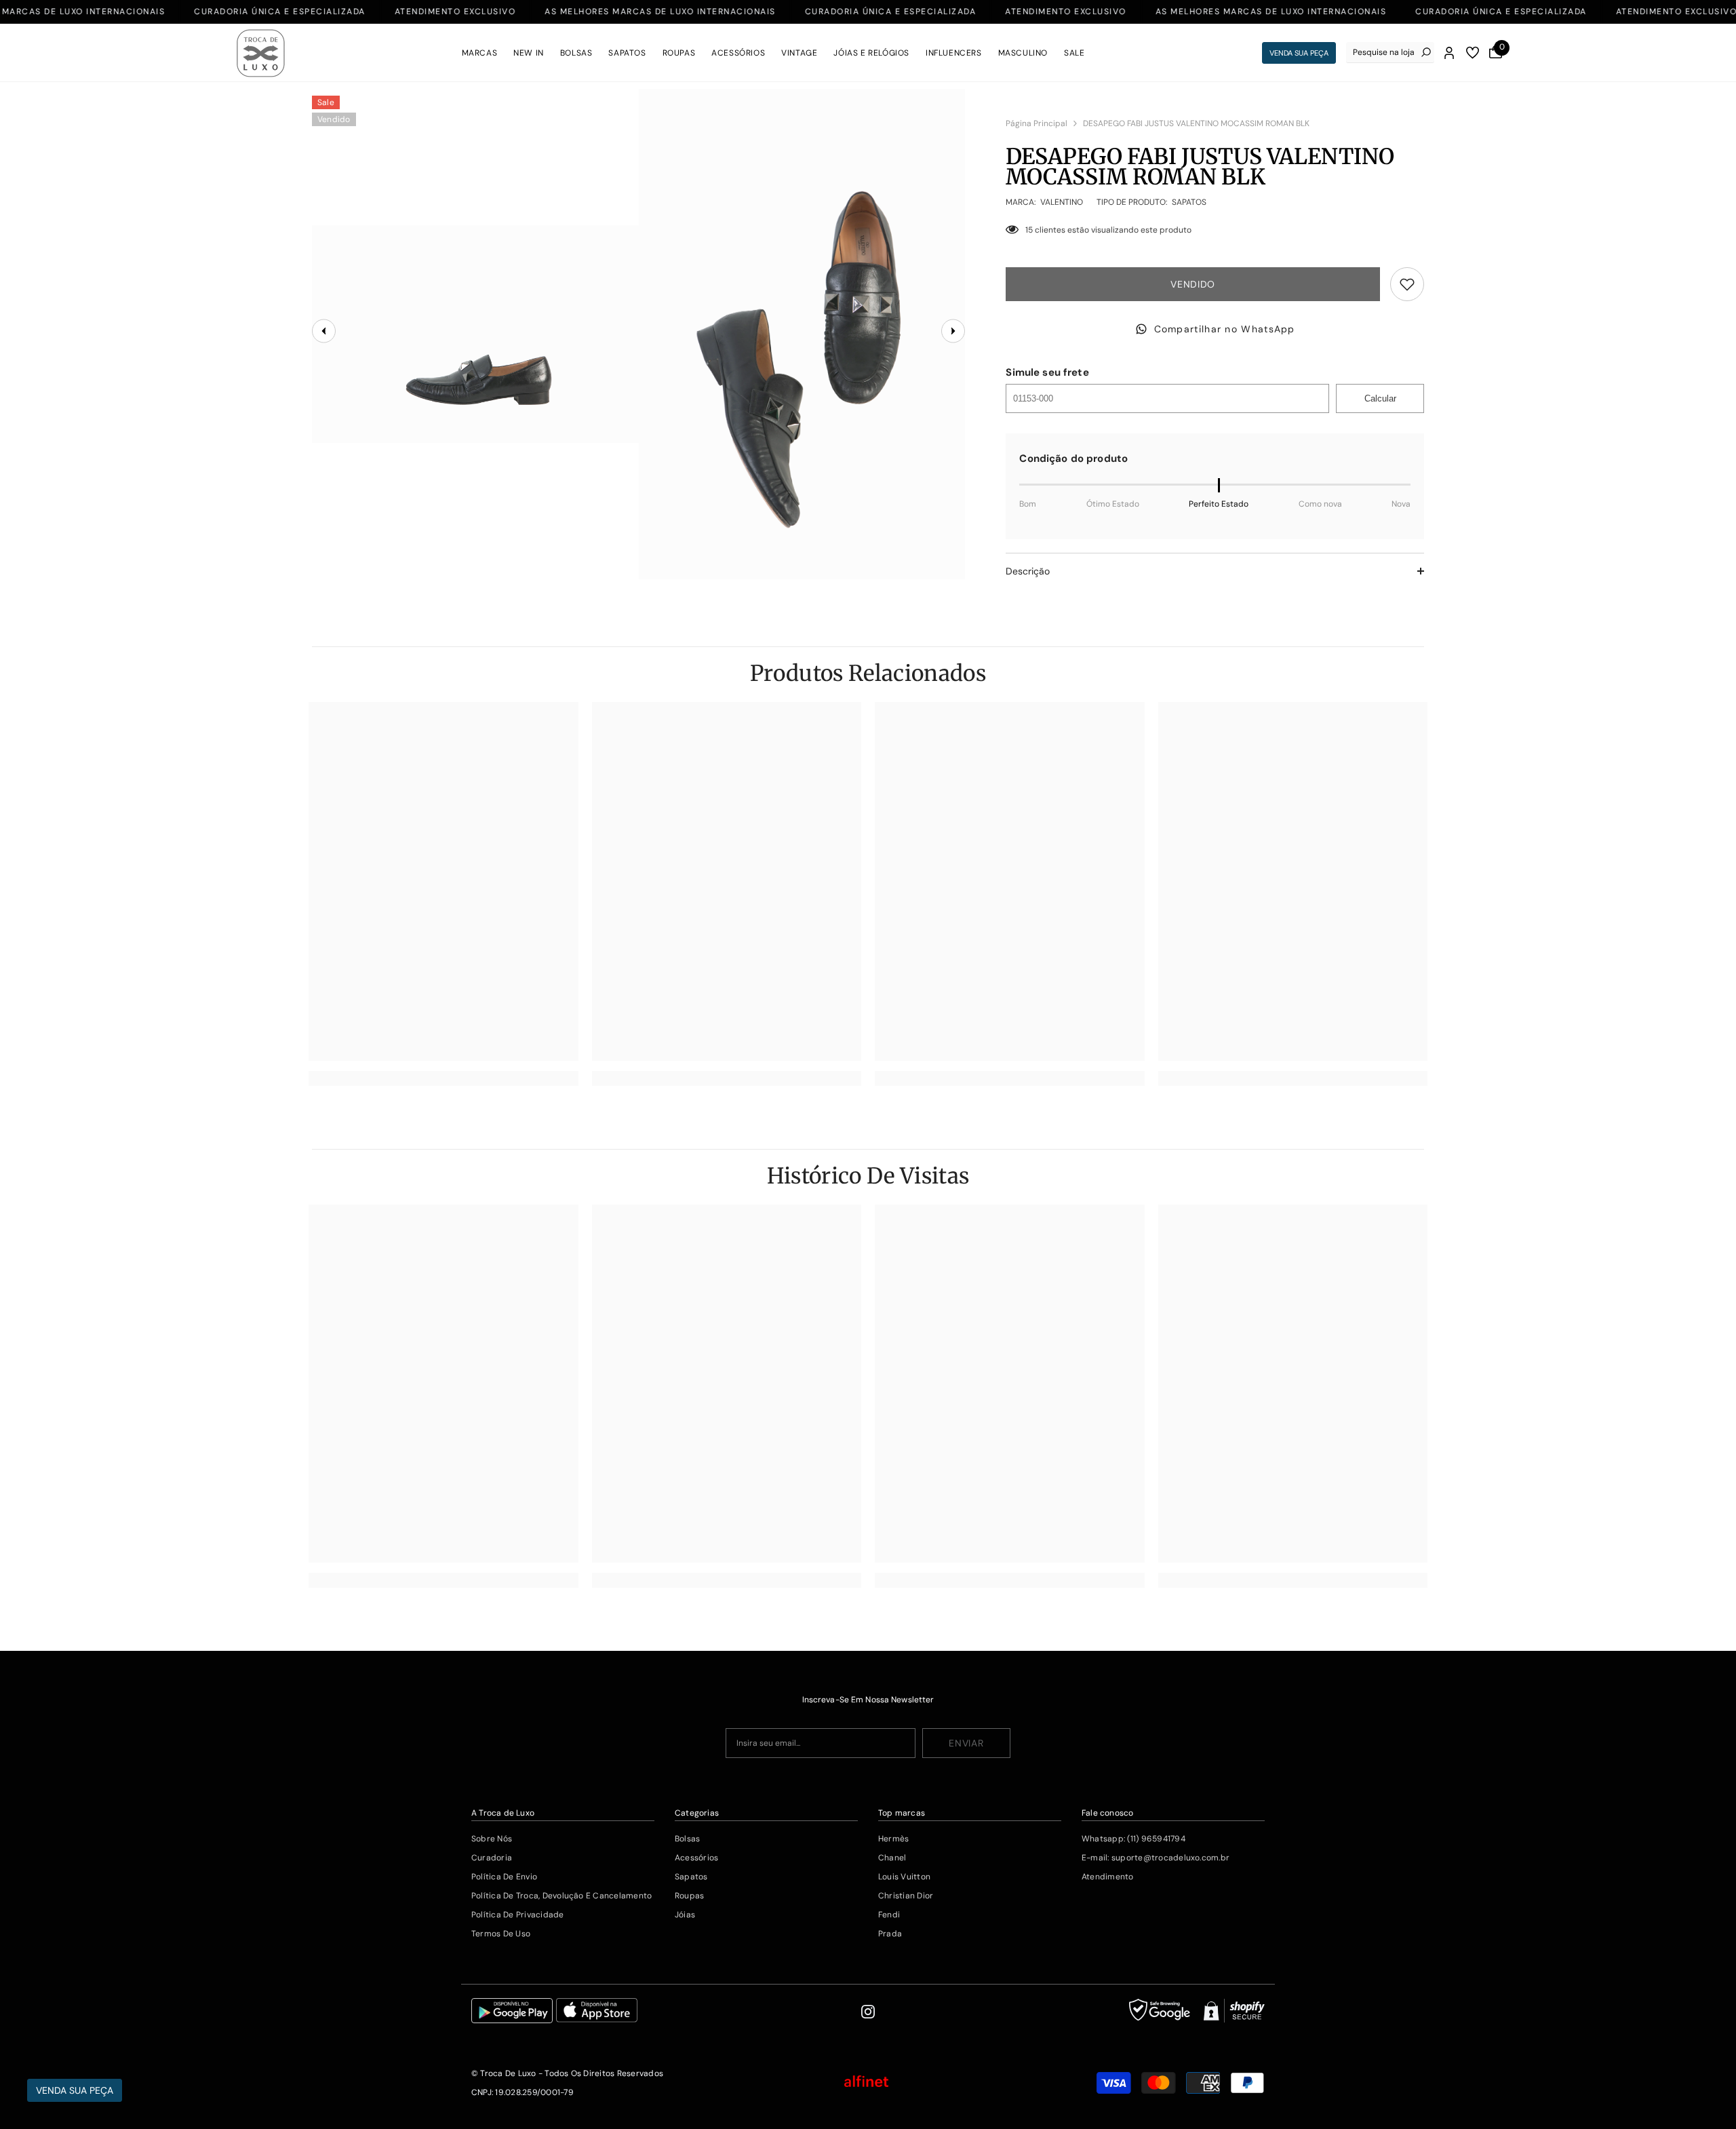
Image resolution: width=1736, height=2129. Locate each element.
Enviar (966, 1743)
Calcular (1380, 398)
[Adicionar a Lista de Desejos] (1407, 284)
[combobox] (1384, 52)
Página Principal (1037, 123)
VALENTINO (1062, 202)
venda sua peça (1299, 53)
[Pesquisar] (1390, 53)
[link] (443, 1078)
